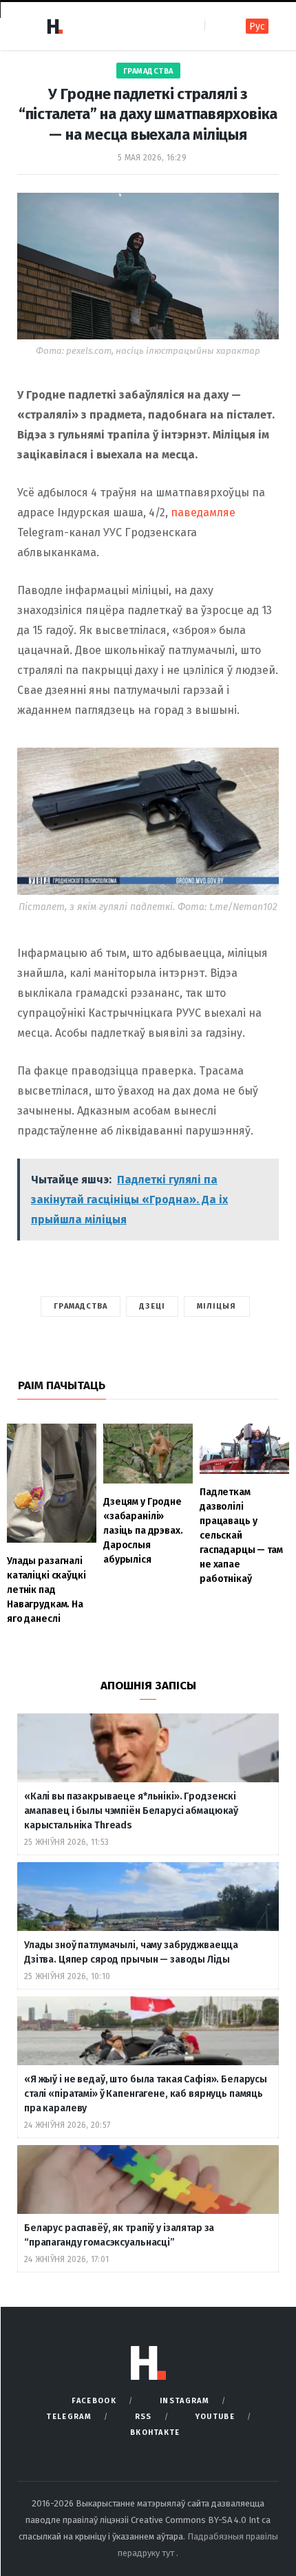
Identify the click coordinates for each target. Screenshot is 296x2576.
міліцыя (217, 1306)
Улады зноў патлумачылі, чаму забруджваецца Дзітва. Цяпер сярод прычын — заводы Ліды (131, 1952)
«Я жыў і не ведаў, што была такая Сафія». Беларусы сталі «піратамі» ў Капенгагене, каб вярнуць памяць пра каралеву (146, 2094)
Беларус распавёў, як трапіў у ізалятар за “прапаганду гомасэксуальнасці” (119, 2235)
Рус (257, 27)
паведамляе (203, 513)
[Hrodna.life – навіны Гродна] (54, 26)
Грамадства (148, 71)
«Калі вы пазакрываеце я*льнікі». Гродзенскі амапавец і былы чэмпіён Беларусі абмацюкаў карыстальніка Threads (131, 1811)
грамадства (81, 1306)
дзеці (152, 1306)
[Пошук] (216, 26)
